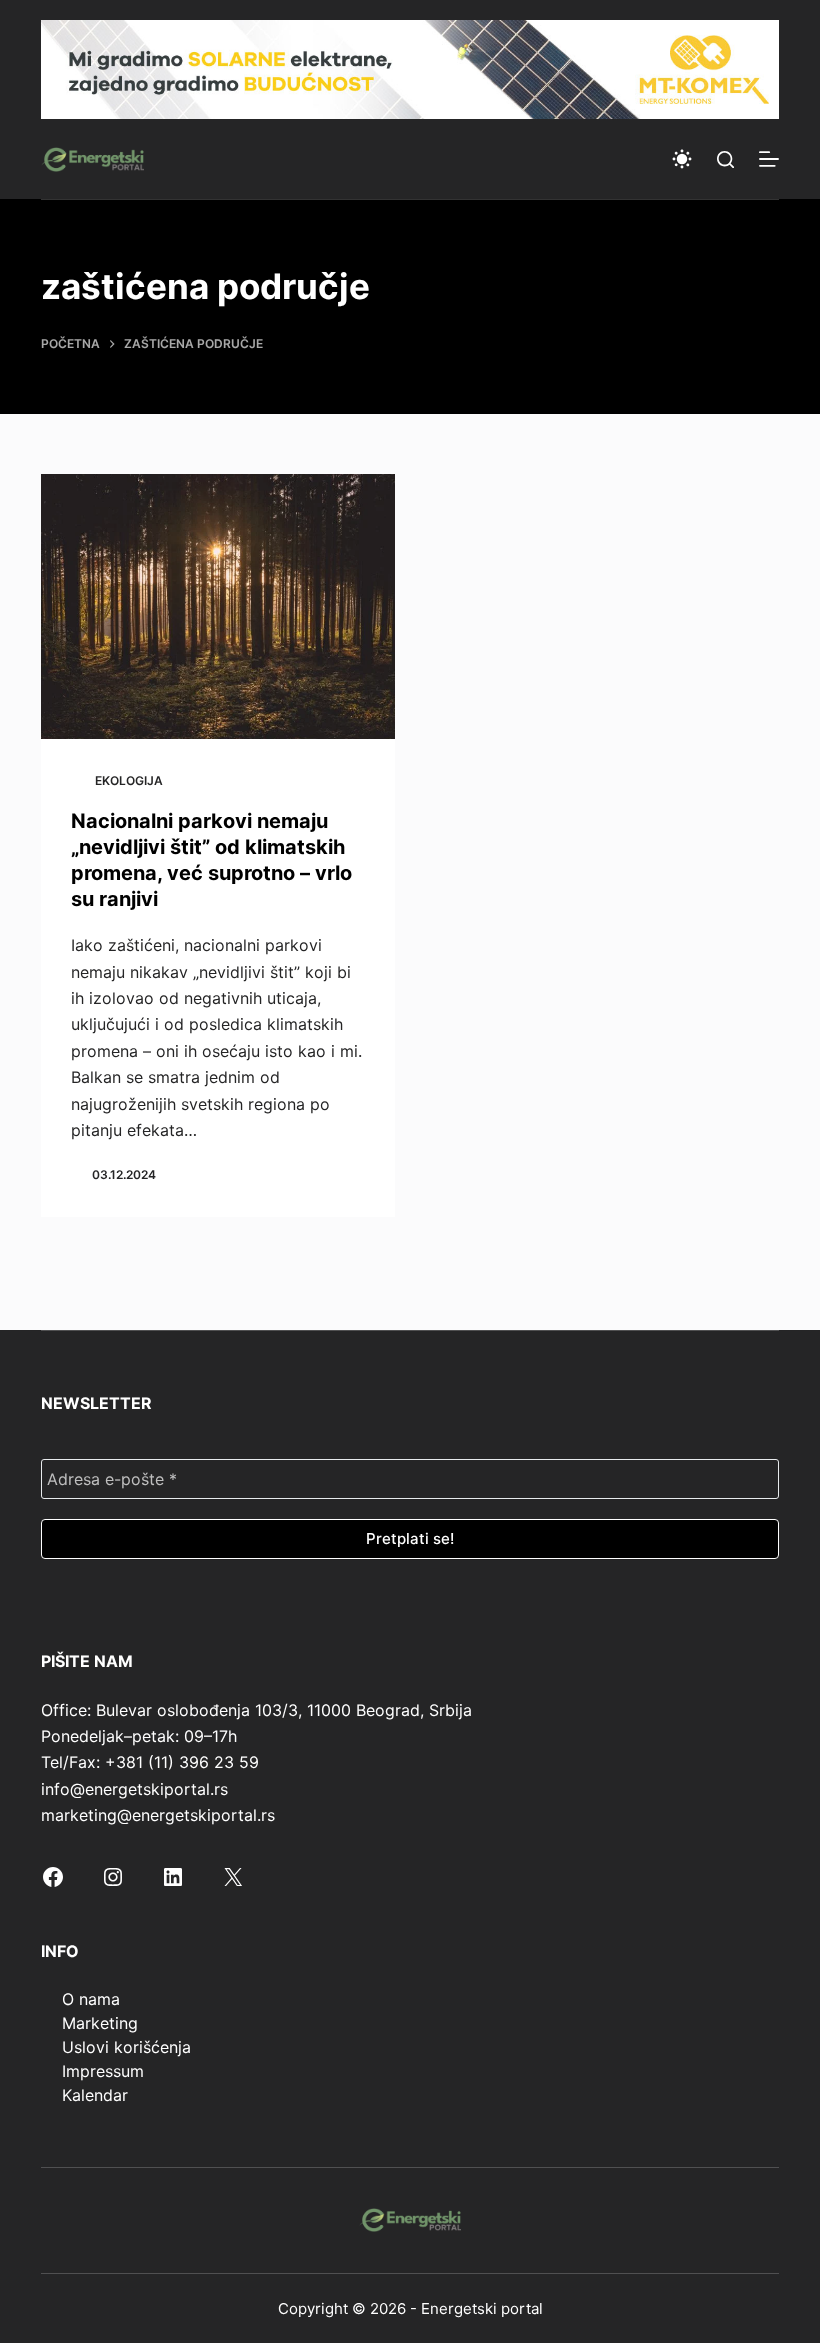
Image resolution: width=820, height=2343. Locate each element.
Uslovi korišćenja (126, 2047)
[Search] (725, 159)
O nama (91, 1999)
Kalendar (95, 2095)
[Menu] (769, 159)
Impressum (103, 2071)
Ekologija (129, 780)
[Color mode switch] (682, 159)
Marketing (100, 2023)
